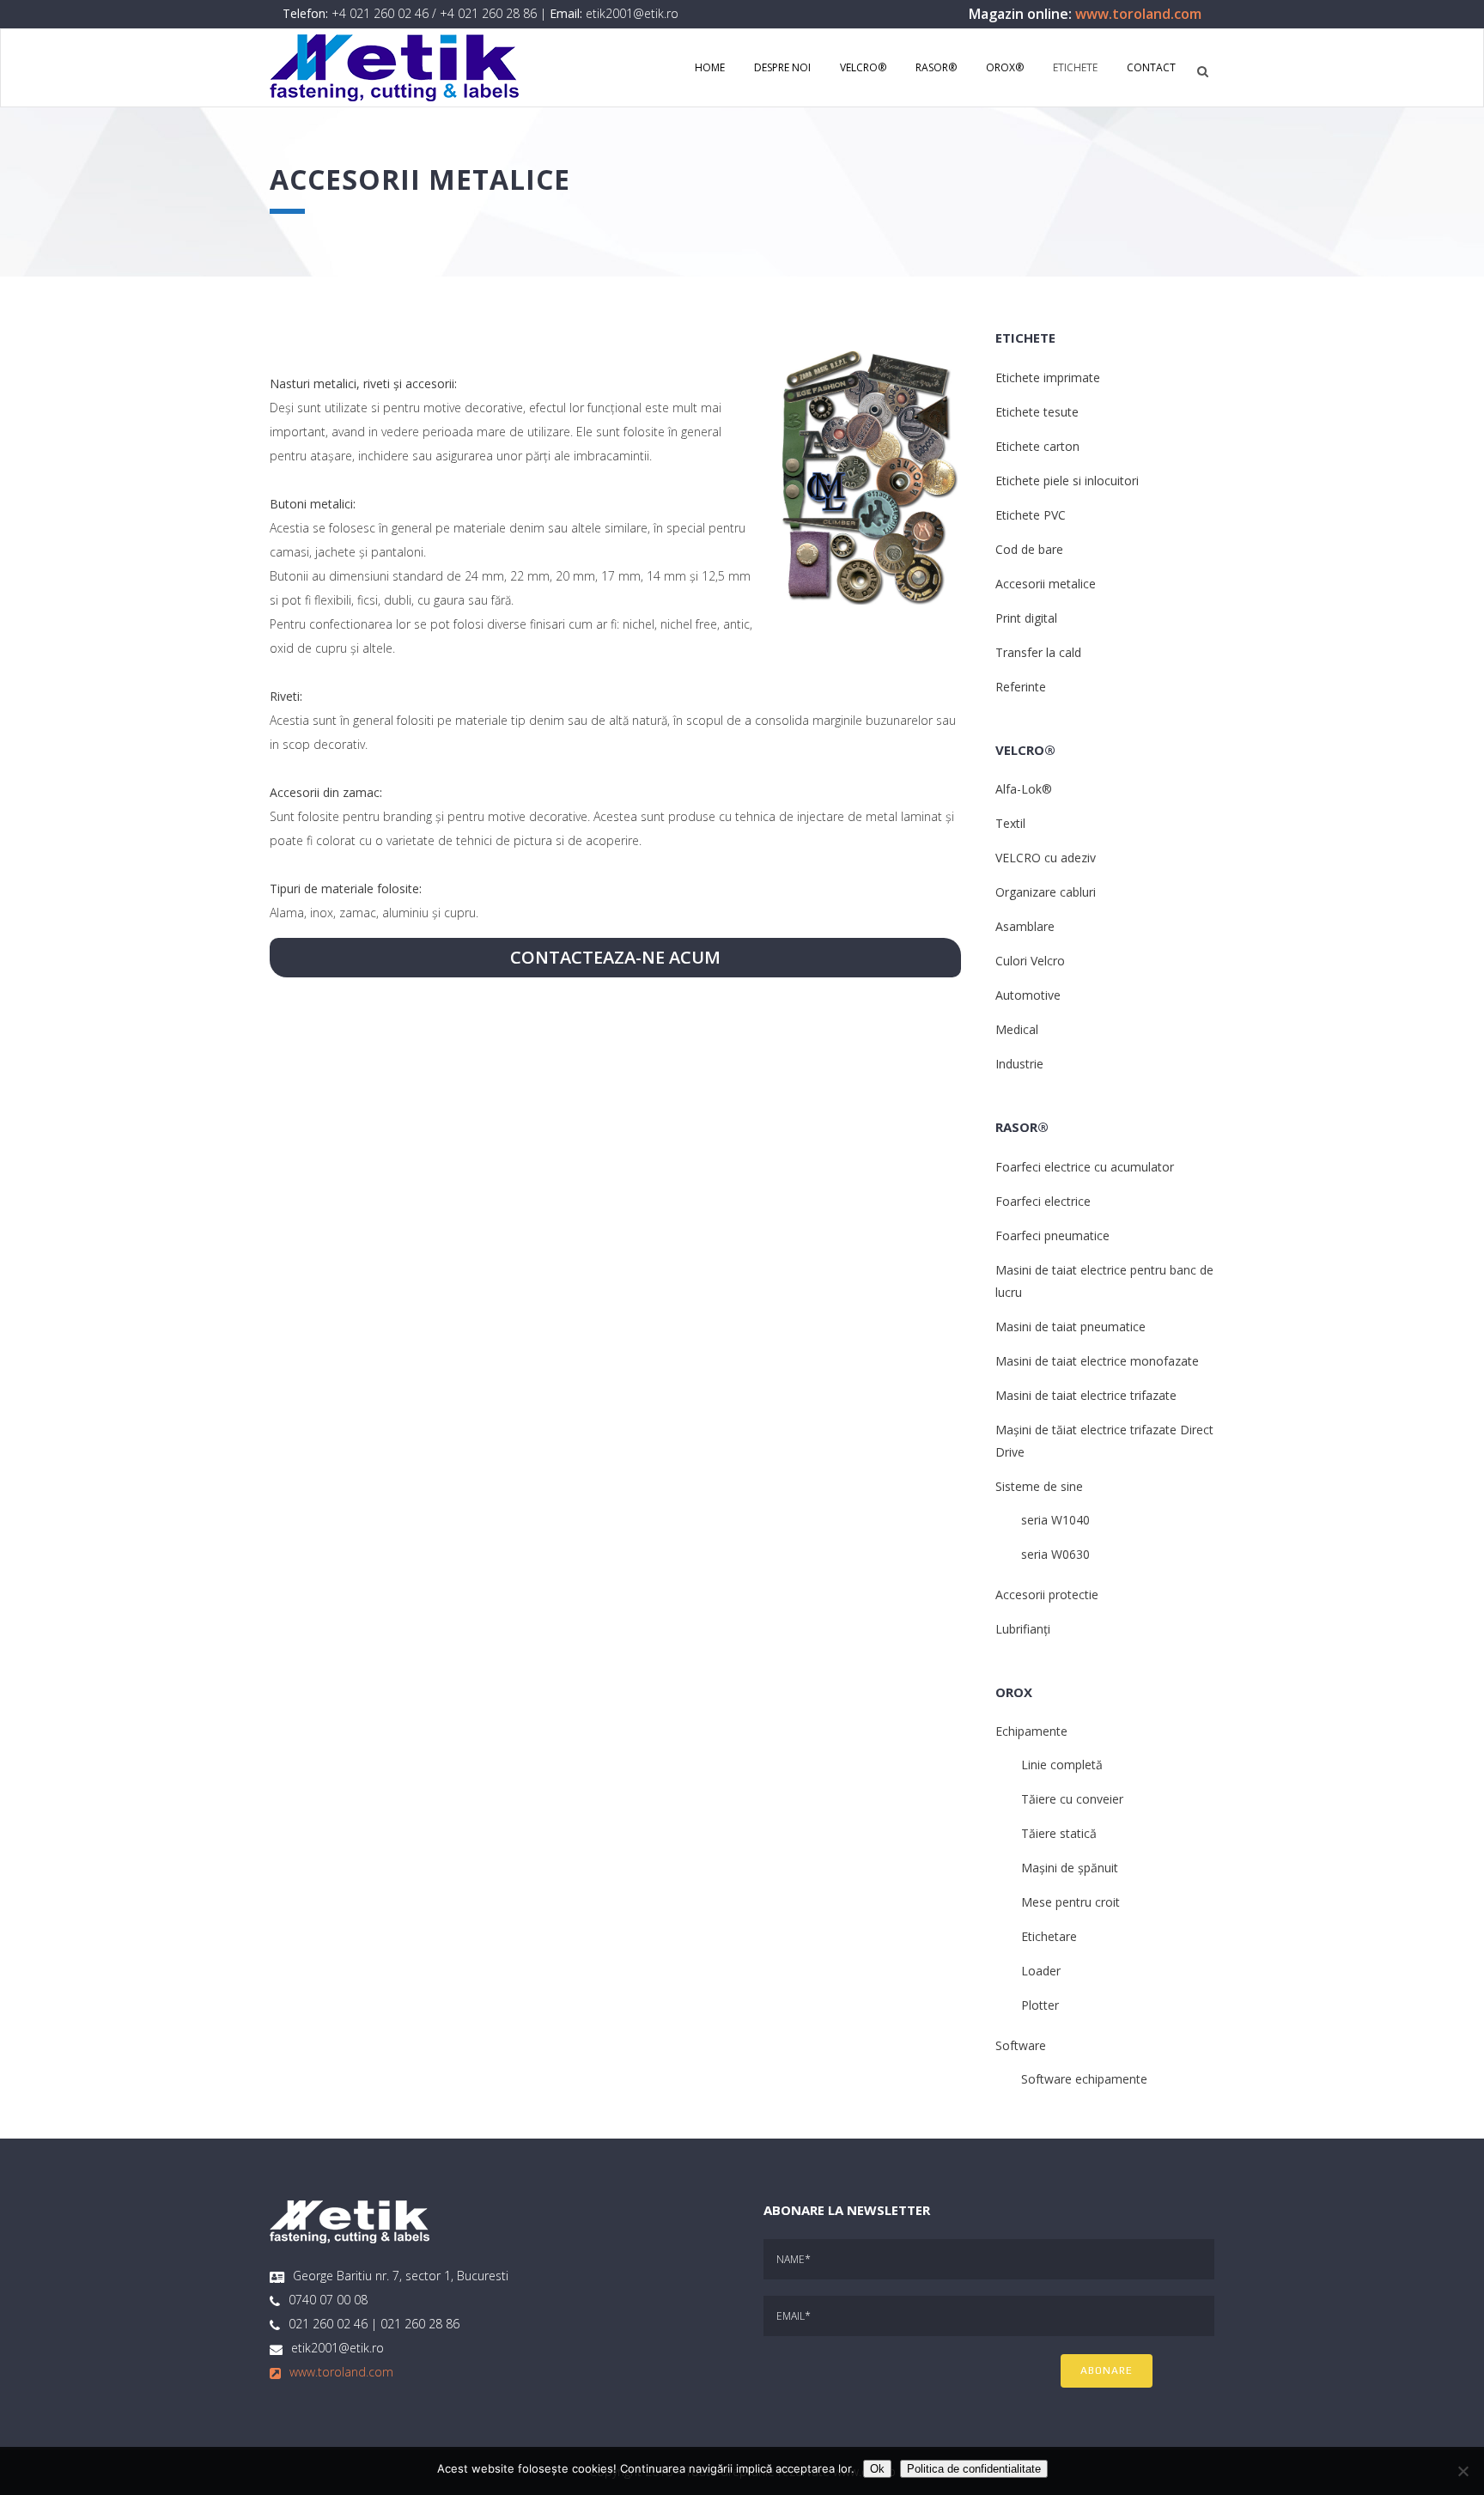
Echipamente (1031, 1731)
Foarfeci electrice (1043, 1201)
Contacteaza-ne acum (615, 957)
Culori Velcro (1030, 961)
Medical (1017, 1029)
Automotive (1028, 995)
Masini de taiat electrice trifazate (1086, 1395)
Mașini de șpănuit (1070, 1868)
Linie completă (1062, 1765)
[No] (1463, 2471)
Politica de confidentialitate (974, 2469)
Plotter (1040, 2005)
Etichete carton (1037, 446)
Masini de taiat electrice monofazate (1097, 1361)
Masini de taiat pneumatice (1070, 1327)
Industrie (1019, 1064)
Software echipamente (1084, 2079)
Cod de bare (1029, 549)
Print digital (1026, 618)
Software (1021, 2045)
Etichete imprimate (1048, 377)
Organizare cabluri (1046, 892)
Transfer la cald (1038, 652)
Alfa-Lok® (1024, 789)
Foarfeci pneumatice (1052, 1235)
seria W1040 (1055, 1520)
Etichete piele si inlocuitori (1067, 481)
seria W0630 (1055, 1554)
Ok (877, 2469)
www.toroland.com (1138, 14)
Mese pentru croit (1070, 1902)
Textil (1010, 823)
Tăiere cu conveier (1072, 1799)
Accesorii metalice (1046, 584)
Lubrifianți (1023, 1629)
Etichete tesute (1037, 412)
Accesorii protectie (1047, 1594)
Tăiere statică (1059, 1833)
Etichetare (1049, 1936)
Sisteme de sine (1039, 1486)
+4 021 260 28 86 (488, 13)
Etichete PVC (1031, 515)
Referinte (1021, 687)
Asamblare (1025, 926)
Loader (1041, 1971)
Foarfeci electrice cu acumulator (1085, 1167)
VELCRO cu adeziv (1046, 858)
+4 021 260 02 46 (380, 13)
